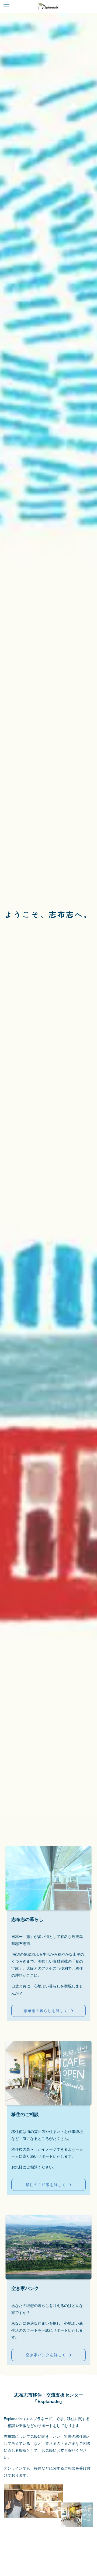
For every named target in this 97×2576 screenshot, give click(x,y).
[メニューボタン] (6, 6)
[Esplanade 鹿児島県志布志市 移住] (48, 6)
